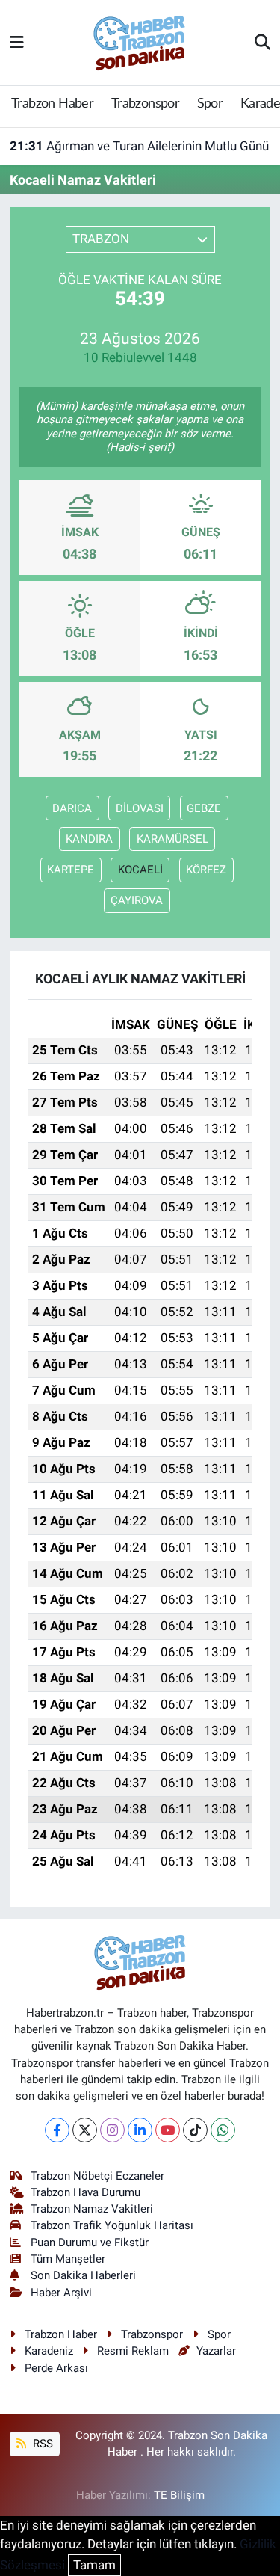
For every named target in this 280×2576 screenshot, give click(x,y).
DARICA (72, 808)
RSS (41, 2444)
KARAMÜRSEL (172, 839)
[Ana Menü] (17, 42)
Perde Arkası (56, 2368)
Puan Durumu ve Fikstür (90, 2243)
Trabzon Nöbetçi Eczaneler (97, 2176)
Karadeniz (49, 2351)
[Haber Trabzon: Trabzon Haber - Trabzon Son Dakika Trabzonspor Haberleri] (140, 41)
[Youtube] (168, 2130)
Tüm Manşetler (68, 2259)
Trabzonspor (145, 104)
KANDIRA (89, 839)
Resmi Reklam (133, 2351)
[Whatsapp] (223, 2130)
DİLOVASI (140, 808)
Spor (210, 104)
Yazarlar (216, 2351)
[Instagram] (112, 2130)
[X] (85, 2130)
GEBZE (204, 808)
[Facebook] (57, 2130)
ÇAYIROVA (137, 900)
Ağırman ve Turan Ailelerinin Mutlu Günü (139, 146)
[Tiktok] (195, 2130)
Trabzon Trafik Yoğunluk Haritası (112, 2225)
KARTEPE (71, 870)
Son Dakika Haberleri (83, 2275)
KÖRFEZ (206, 870)
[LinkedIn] (140, 2130)
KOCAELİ (140, 870)
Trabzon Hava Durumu (85, 2192)
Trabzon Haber (52, 104)
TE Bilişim (179, 2495)
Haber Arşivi (61, 2293)
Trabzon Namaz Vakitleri (92, 2209)
